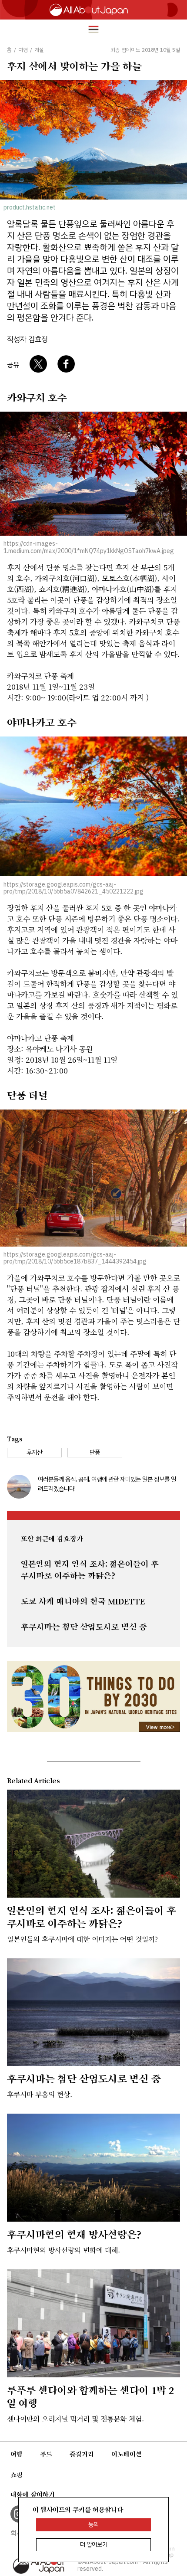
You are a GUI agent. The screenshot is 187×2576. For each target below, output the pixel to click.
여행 (17, 2454)
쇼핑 (17, 2475)
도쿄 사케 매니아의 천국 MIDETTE (83, 1601)
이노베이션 (127, 2454)
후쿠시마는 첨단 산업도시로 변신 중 (84, 1627)
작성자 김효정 (27, 339)
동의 (93, 2525)
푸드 (46, 2454)
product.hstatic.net (30, 208)
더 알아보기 (94, 2545)
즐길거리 (82, 2454)
